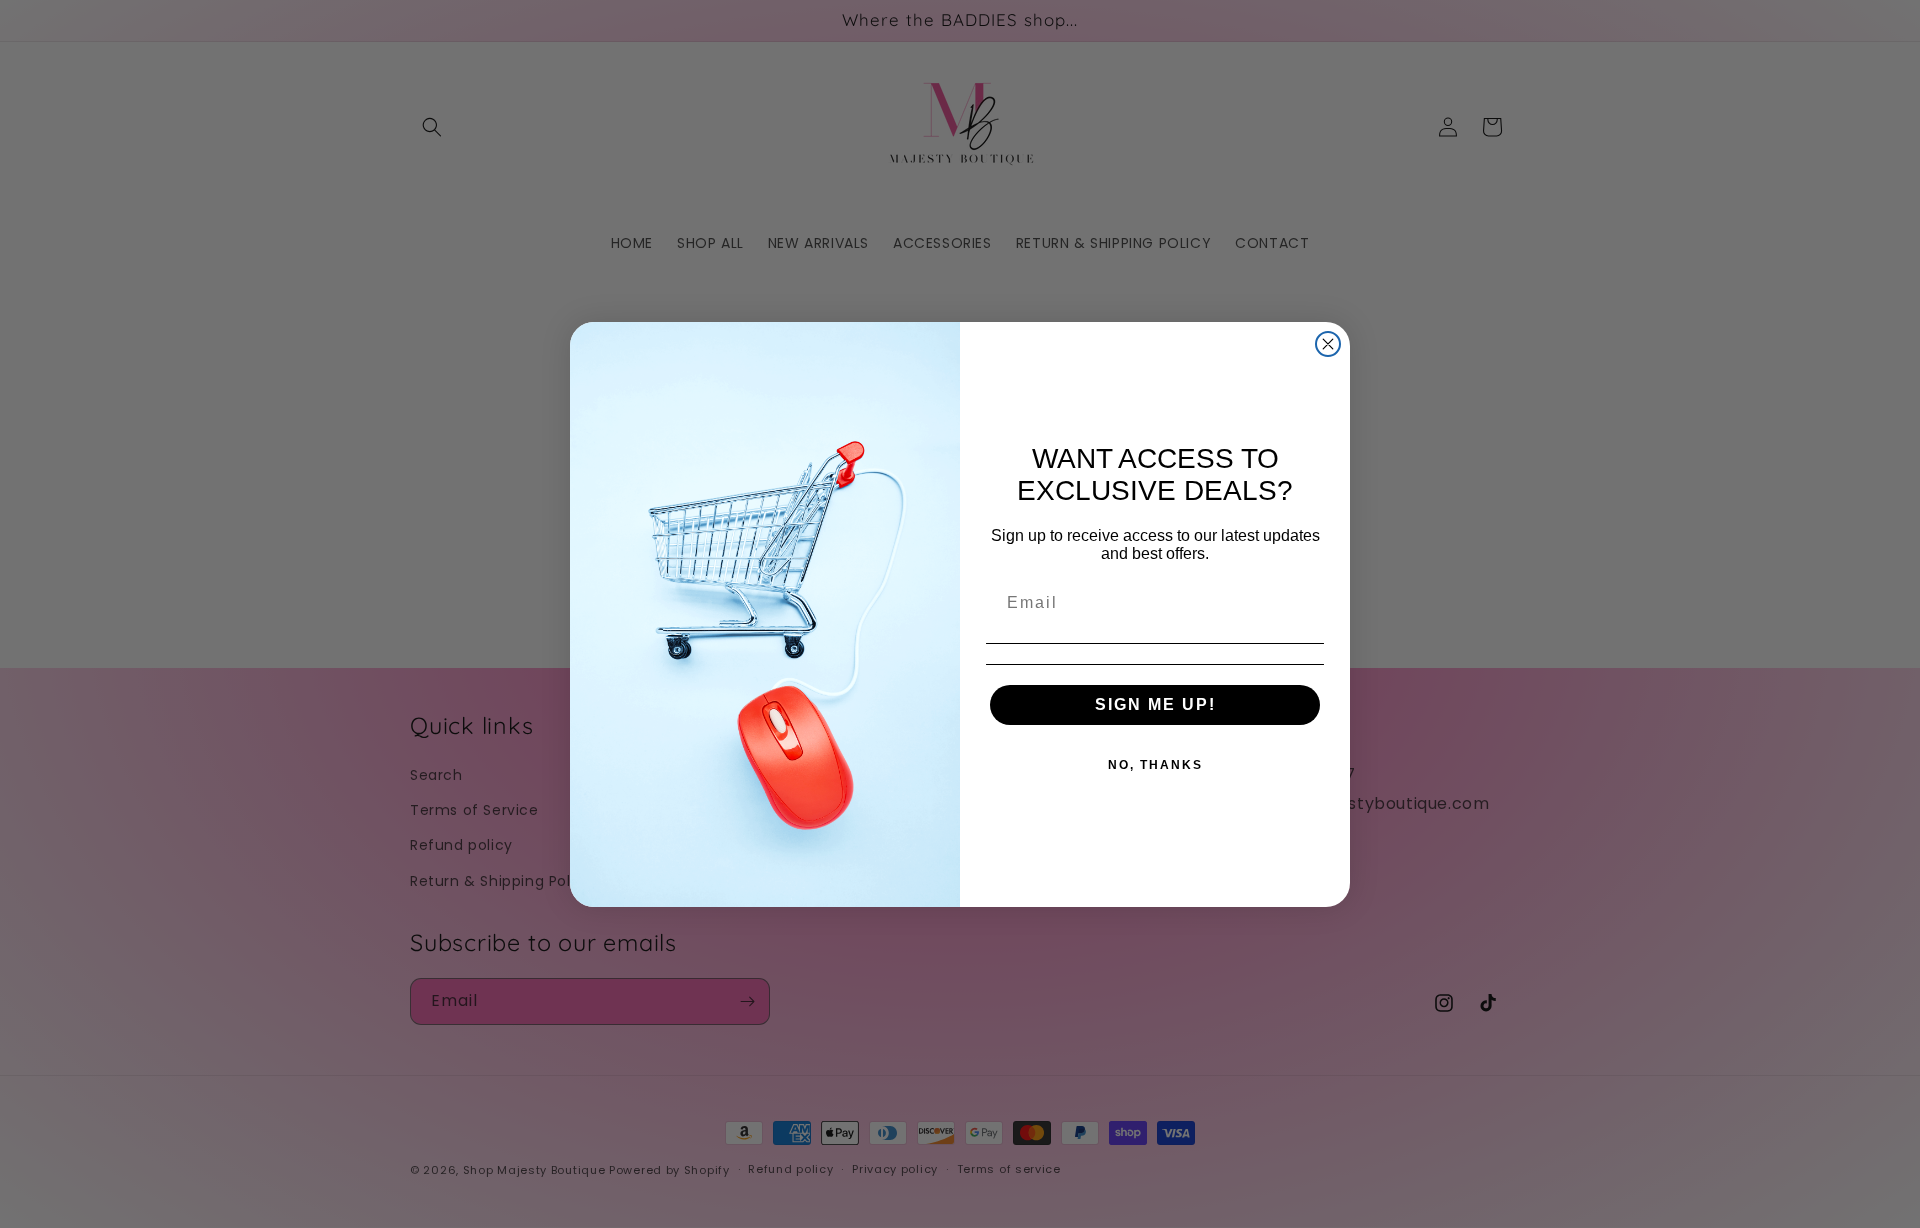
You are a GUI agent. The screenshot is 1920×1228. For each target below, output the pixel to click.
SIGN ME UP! (1155, 704)
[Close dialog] (1328, 344)
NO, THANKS (1155, 765)
